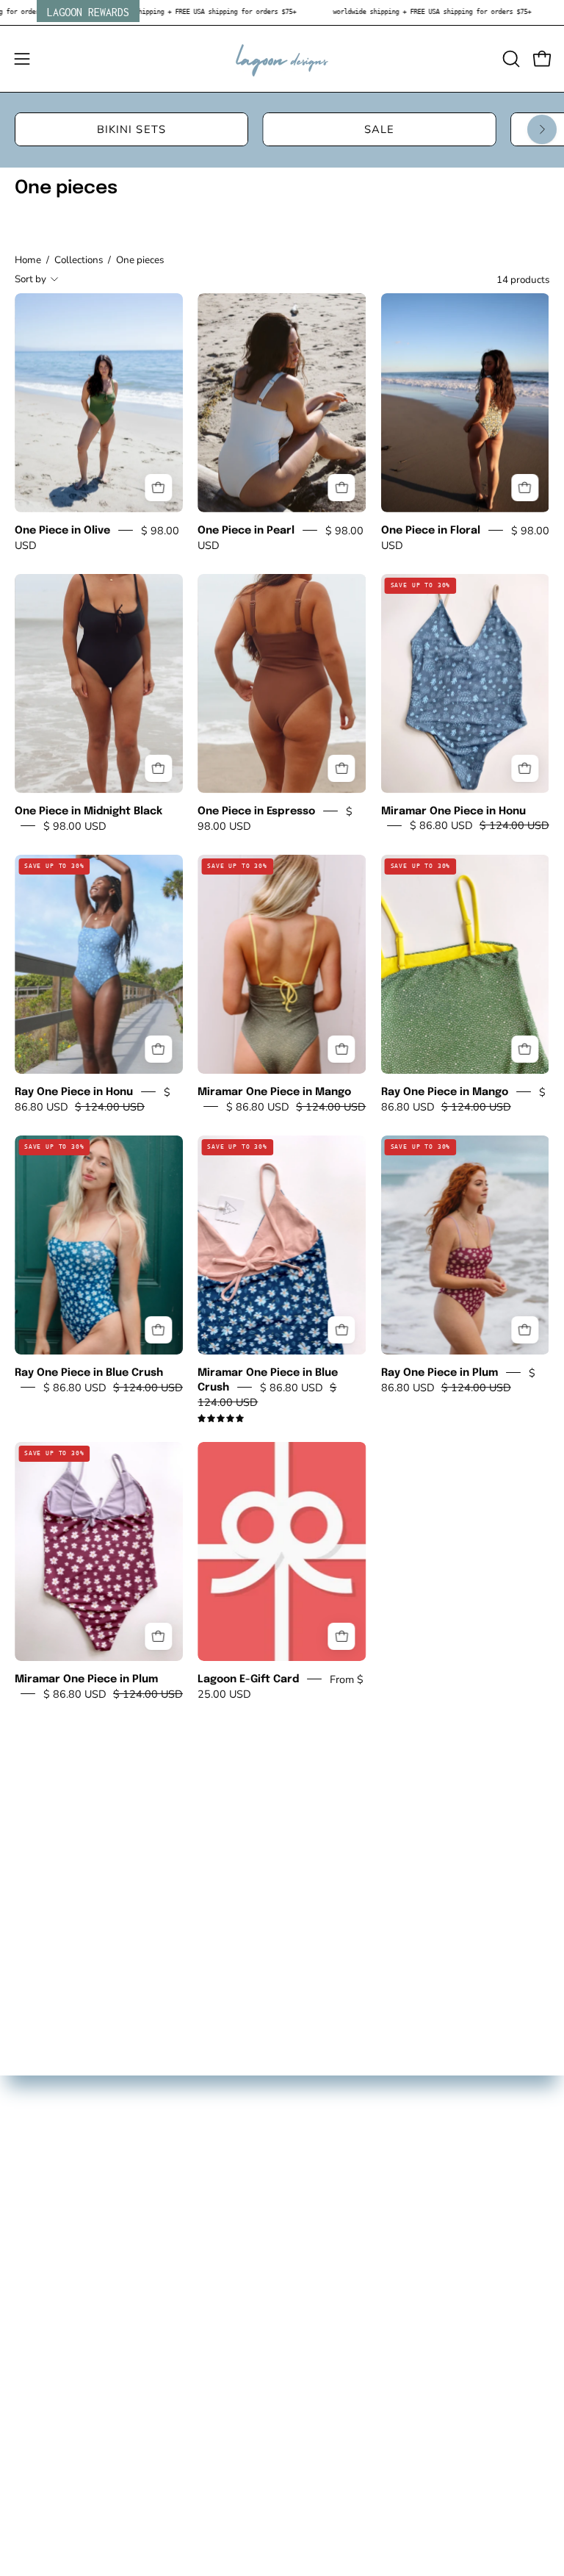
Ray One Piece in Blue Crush (89, 1373)
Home (28, 260)
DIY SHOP (43, 2137)
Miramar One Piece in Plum (86, 1679)
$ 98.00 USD (75, 825)
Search (34, 2086)
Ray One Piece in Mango (445, 1092)
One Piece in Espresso (256, 811)
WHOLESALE (53, 2163)
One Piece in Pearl (246, 530)
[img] (221, 1419)
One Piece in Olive (62, 530)
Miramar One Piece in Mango (274, 1092)
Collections (79, 260)
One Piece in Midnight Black (88, 811)
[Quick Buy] (158, 488)
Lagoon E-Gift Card (248, 1679)
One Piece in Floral (431, 530)
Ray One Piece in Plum (440, 1373)
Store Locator (51, 2112)
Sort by (30, 279)
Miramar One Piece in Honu (453, 811)
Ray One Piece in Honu (74, 1092)
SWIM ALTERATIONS (73, 2188)
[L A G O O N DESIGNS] (282, 59)
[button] (510, 59)
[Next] (542, 129)
